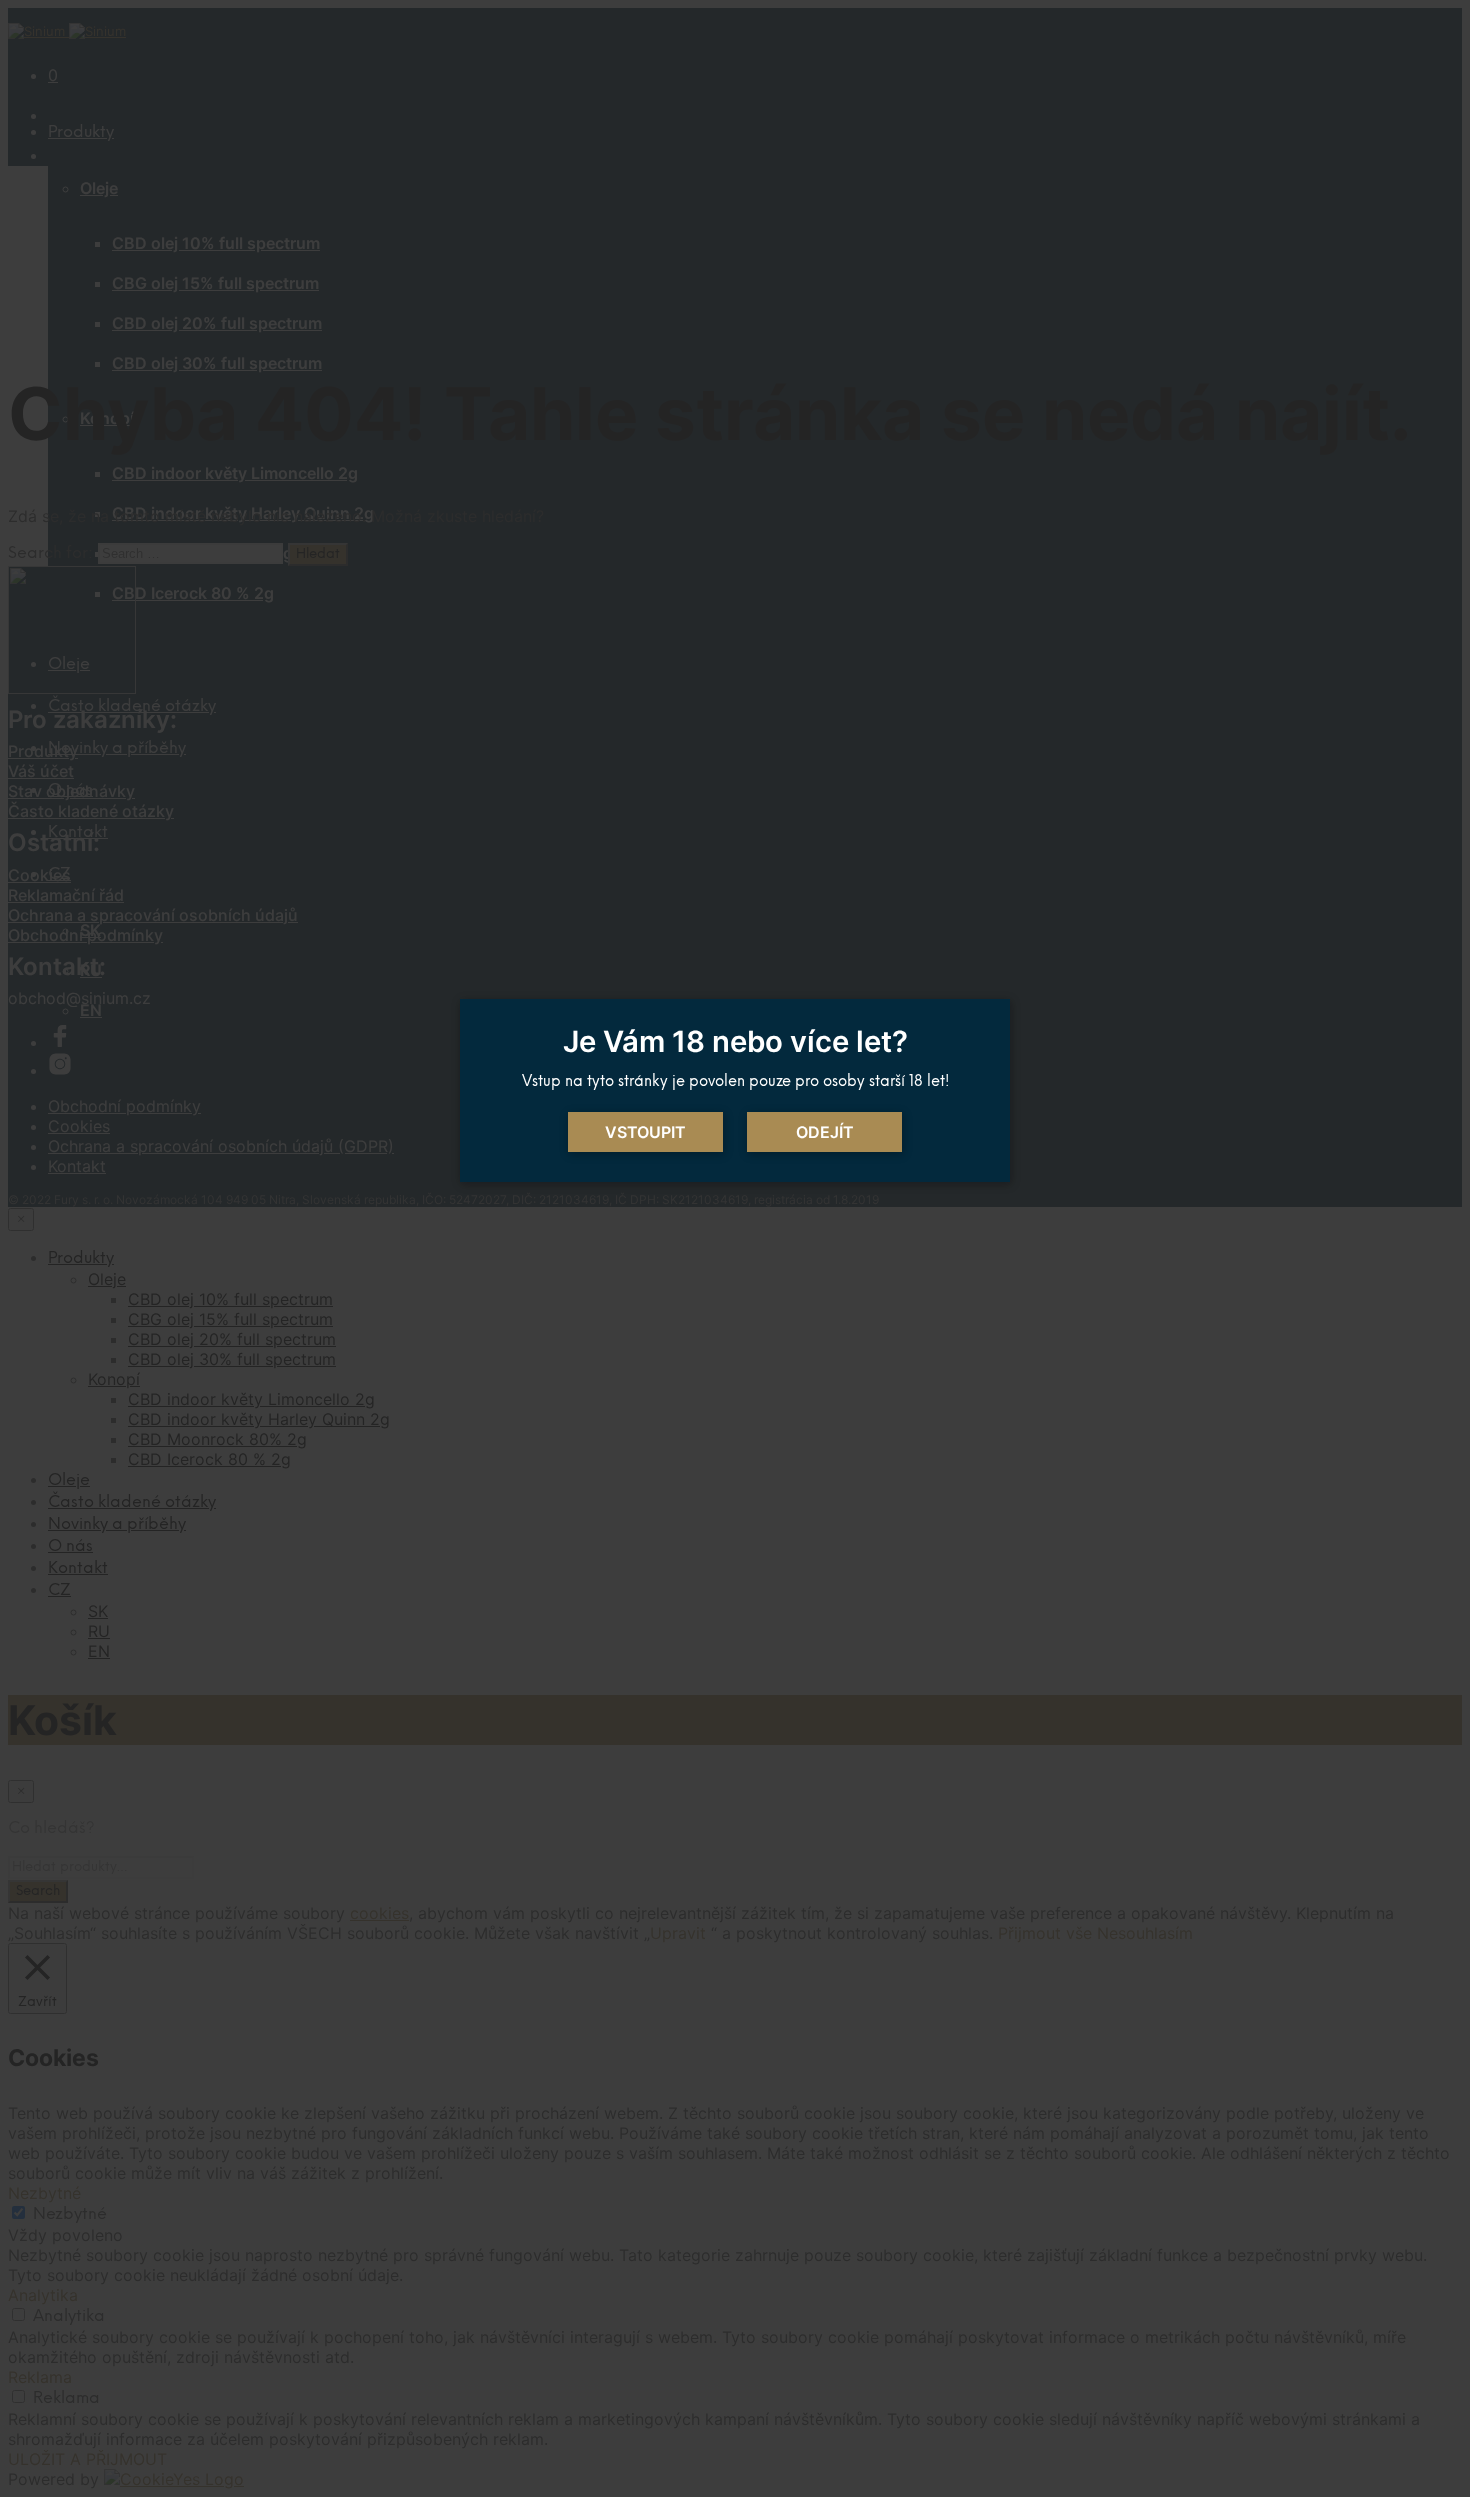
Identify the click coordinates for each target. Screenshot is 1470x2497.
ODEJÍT (825, 1132)
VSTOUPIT (645, 1132)
